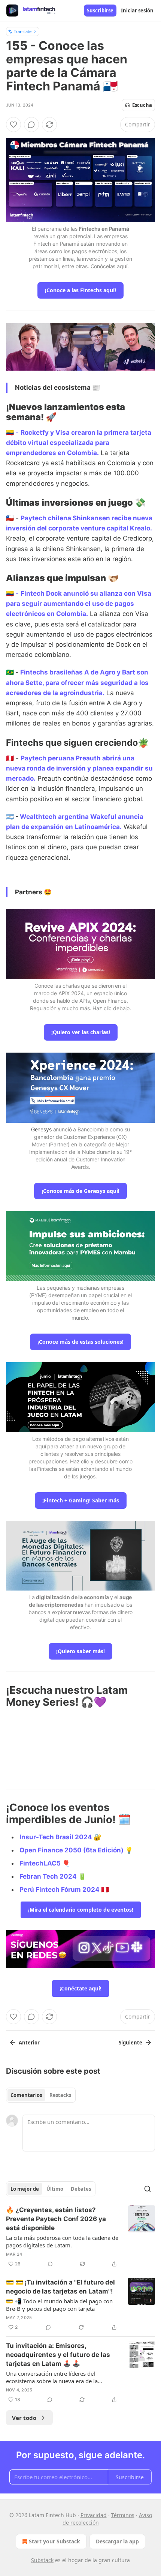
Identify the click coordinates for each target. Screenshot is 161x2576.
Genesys (41, 1129)
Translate (23, 31)
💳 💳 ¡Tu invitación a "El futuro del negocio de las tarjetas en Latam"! (60, 2287)
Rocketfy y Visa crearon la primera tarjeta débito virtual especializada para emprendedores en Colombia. (79, 443)
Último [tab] (55, 2189)
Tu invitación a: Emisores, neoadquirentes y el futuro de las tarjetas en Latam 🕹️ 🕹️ (58, 2355)
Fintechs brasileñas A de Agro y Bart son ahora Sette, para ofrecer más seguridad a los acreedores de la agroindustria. (77, 682)
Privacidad (94, 2515)
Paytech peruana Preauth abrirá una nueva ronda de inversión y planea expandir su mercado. (79, 768)
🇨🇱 (10, 518)
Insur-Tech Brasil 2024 (56, 1837)
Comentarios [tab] (26, 2095)
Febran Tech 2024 (48, 1876)
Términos (123, 2515)
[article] (80, 2237)
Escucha (142, 105)
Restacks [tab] (60, 2095)
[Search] (148, 2189)
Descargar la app (117, 2541)
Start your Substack (54, 2541)
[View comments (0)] (31, 125)
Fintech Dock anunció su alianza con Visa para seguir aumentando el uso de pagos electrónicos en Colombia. (79, 604)
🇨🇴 (10, 433)
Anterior (29, 2043)
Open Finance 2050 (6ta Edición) (72, 1850)
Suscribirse (100, 11)
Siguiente (130, 2043)
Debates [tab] (81, 2189)
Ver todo (24, 2418)
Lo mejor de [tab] (25, 2189)
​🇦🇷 (10, 817)
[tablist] (41, 2095)
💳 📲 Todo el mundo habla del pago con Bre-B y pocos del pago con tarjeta (59, 2305)
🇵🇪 (10, 758)
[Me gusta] (13, 125)
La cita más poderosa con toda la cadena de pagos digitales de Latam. (62, 2241)
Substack (42, 2560)
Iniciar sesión (137, 11)
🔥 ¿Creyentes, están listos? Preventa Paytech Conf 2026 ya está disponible (56, 2219)
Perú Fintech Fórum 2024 (60, 1890)
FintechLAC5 (40, 1863)
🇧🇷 (10, 672)
